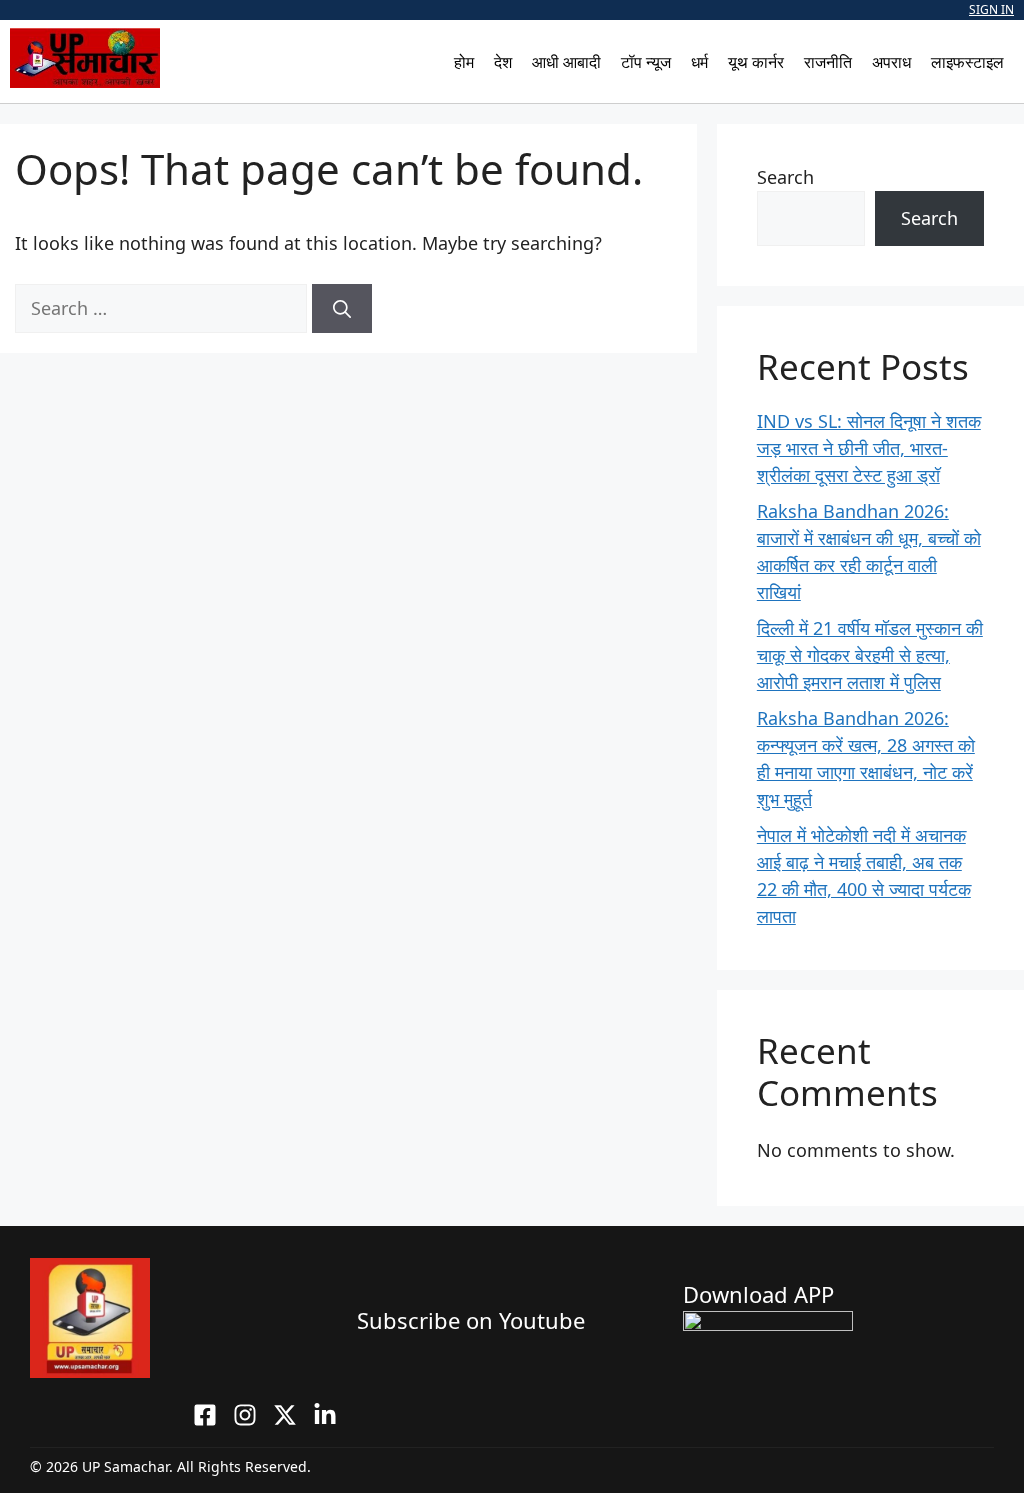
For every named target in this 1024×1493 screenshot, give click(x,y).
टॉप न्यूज (646, 62)
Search (785, 177)
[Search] (342, 308)
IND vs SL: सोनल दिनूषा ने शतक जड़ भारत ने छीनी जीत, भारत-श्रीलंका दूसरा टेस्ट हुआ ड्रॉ (869, 448)
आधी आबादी (566, 62)
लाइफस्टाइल (967, 62)
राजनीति (828, 62)
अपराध (891, 62)
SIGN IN (991, 9)
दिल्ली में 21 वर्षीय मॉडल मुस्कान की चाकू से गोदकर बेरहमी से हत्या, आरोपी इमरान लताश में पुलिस (870, 655)
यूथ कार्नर (756, 62)
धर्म (699, 62)
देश (503, 62)
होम (464, 62)
